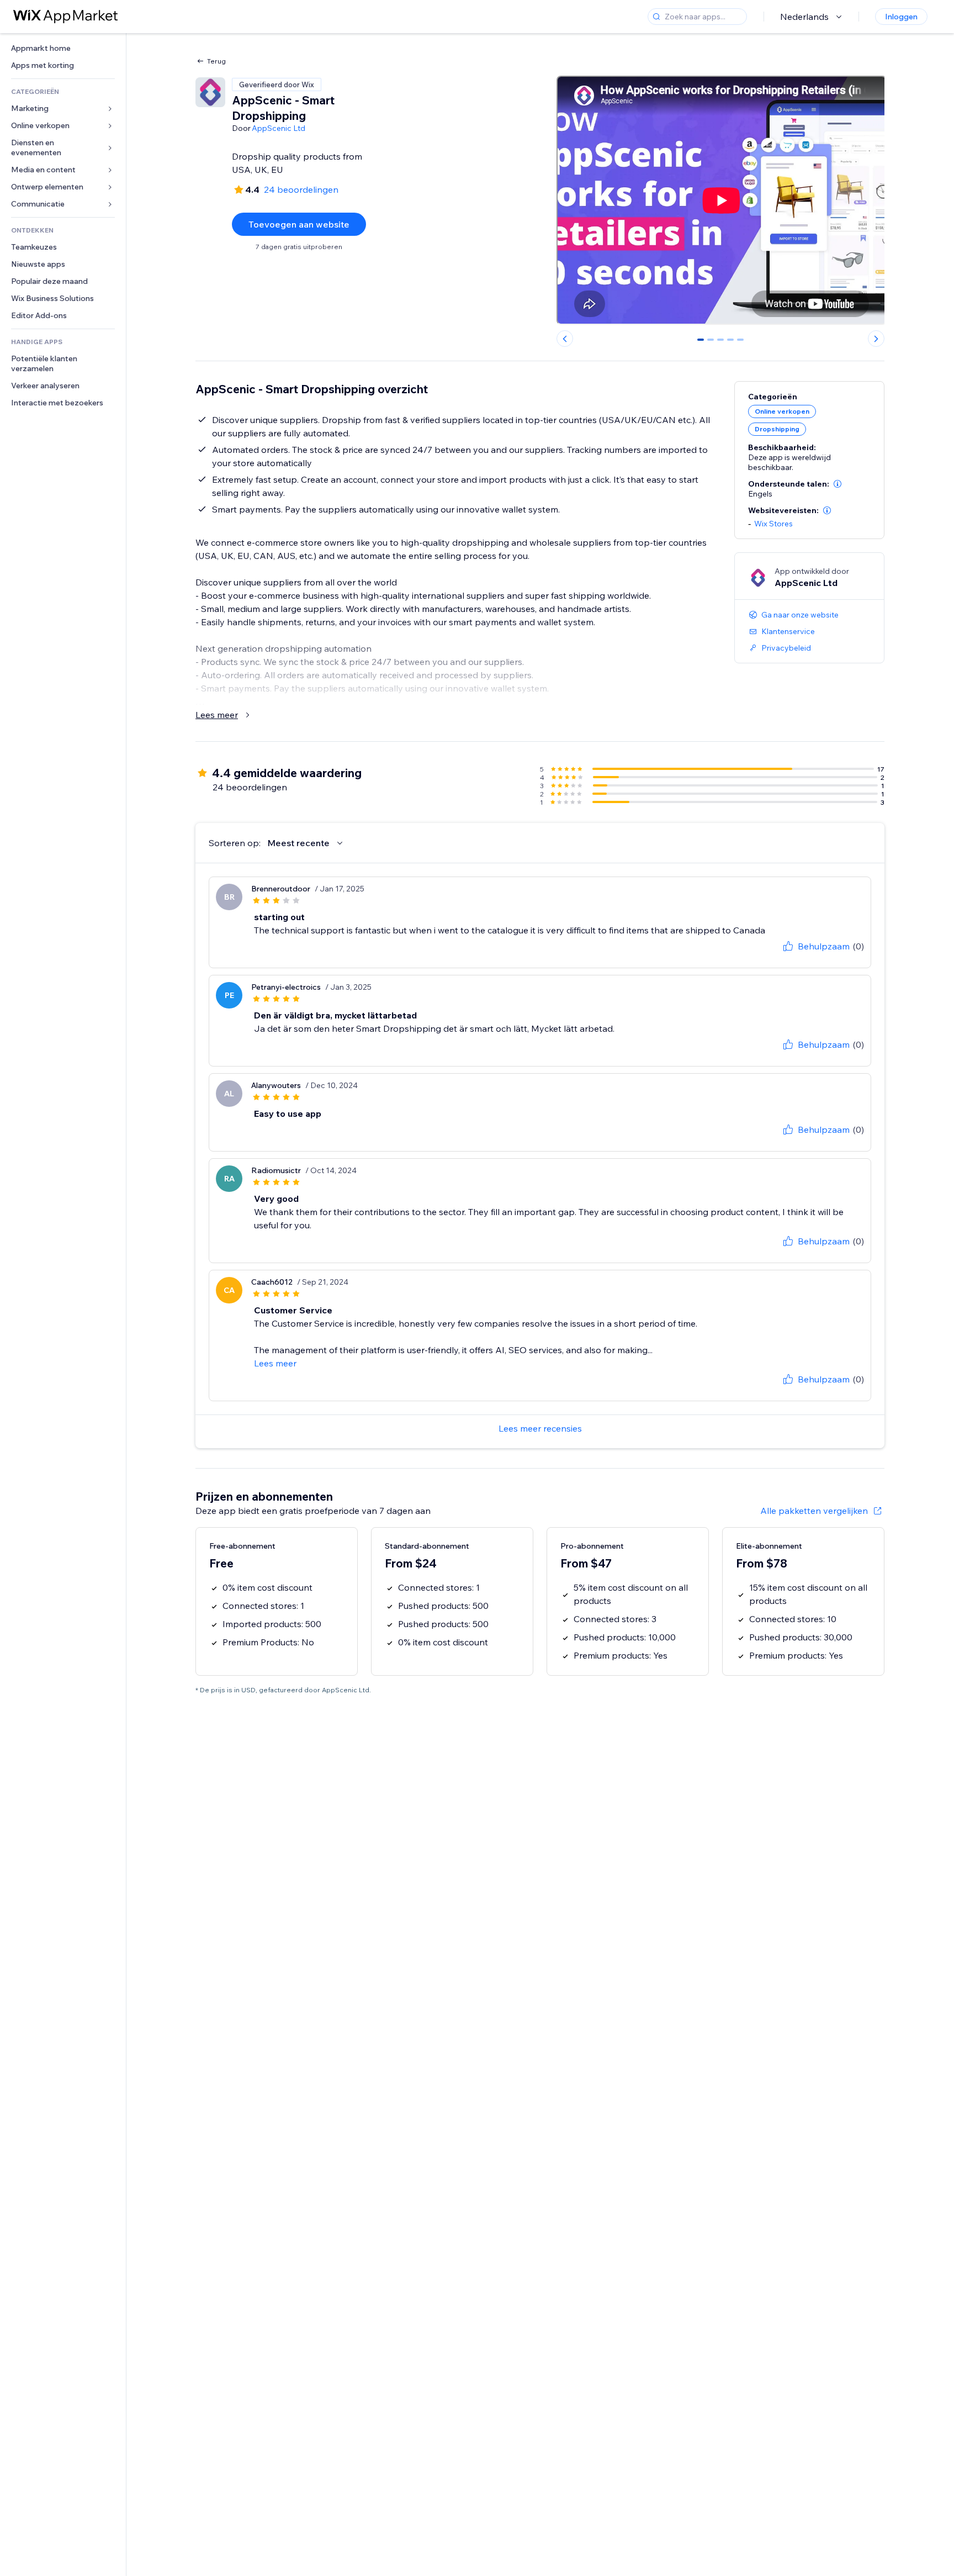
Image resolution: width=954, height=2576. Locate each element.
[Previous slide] (565, 339)
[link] (63, 48)
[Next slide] (876, 339)
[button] (838, 484)
